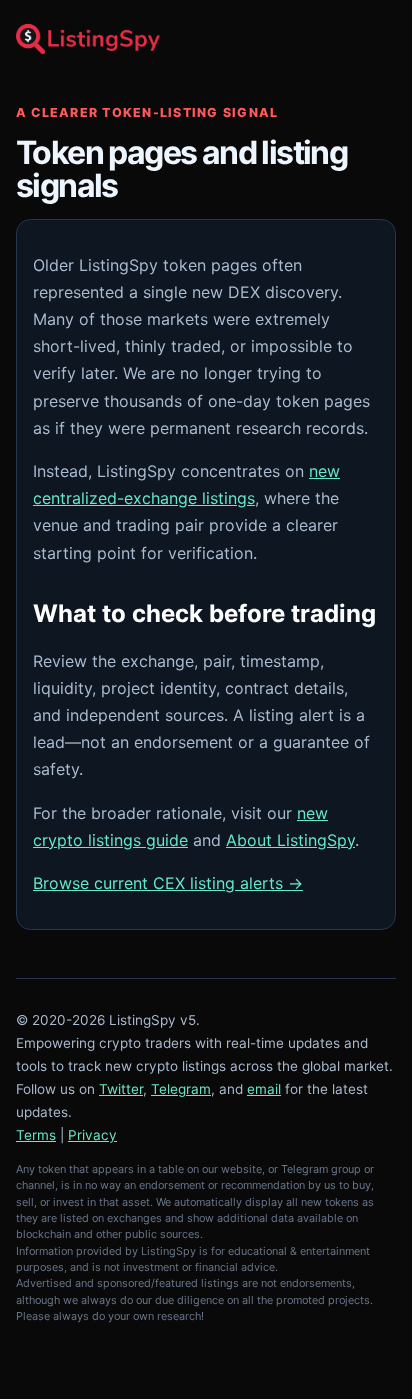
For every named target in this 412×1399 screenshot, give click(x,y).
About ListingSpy (290, 840)
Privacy (92, 1135)
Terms (36, 1135)
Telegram (181, 1089)
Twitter (121, 1089)
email (264, 1089)
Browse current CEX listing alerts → (168, 883)
